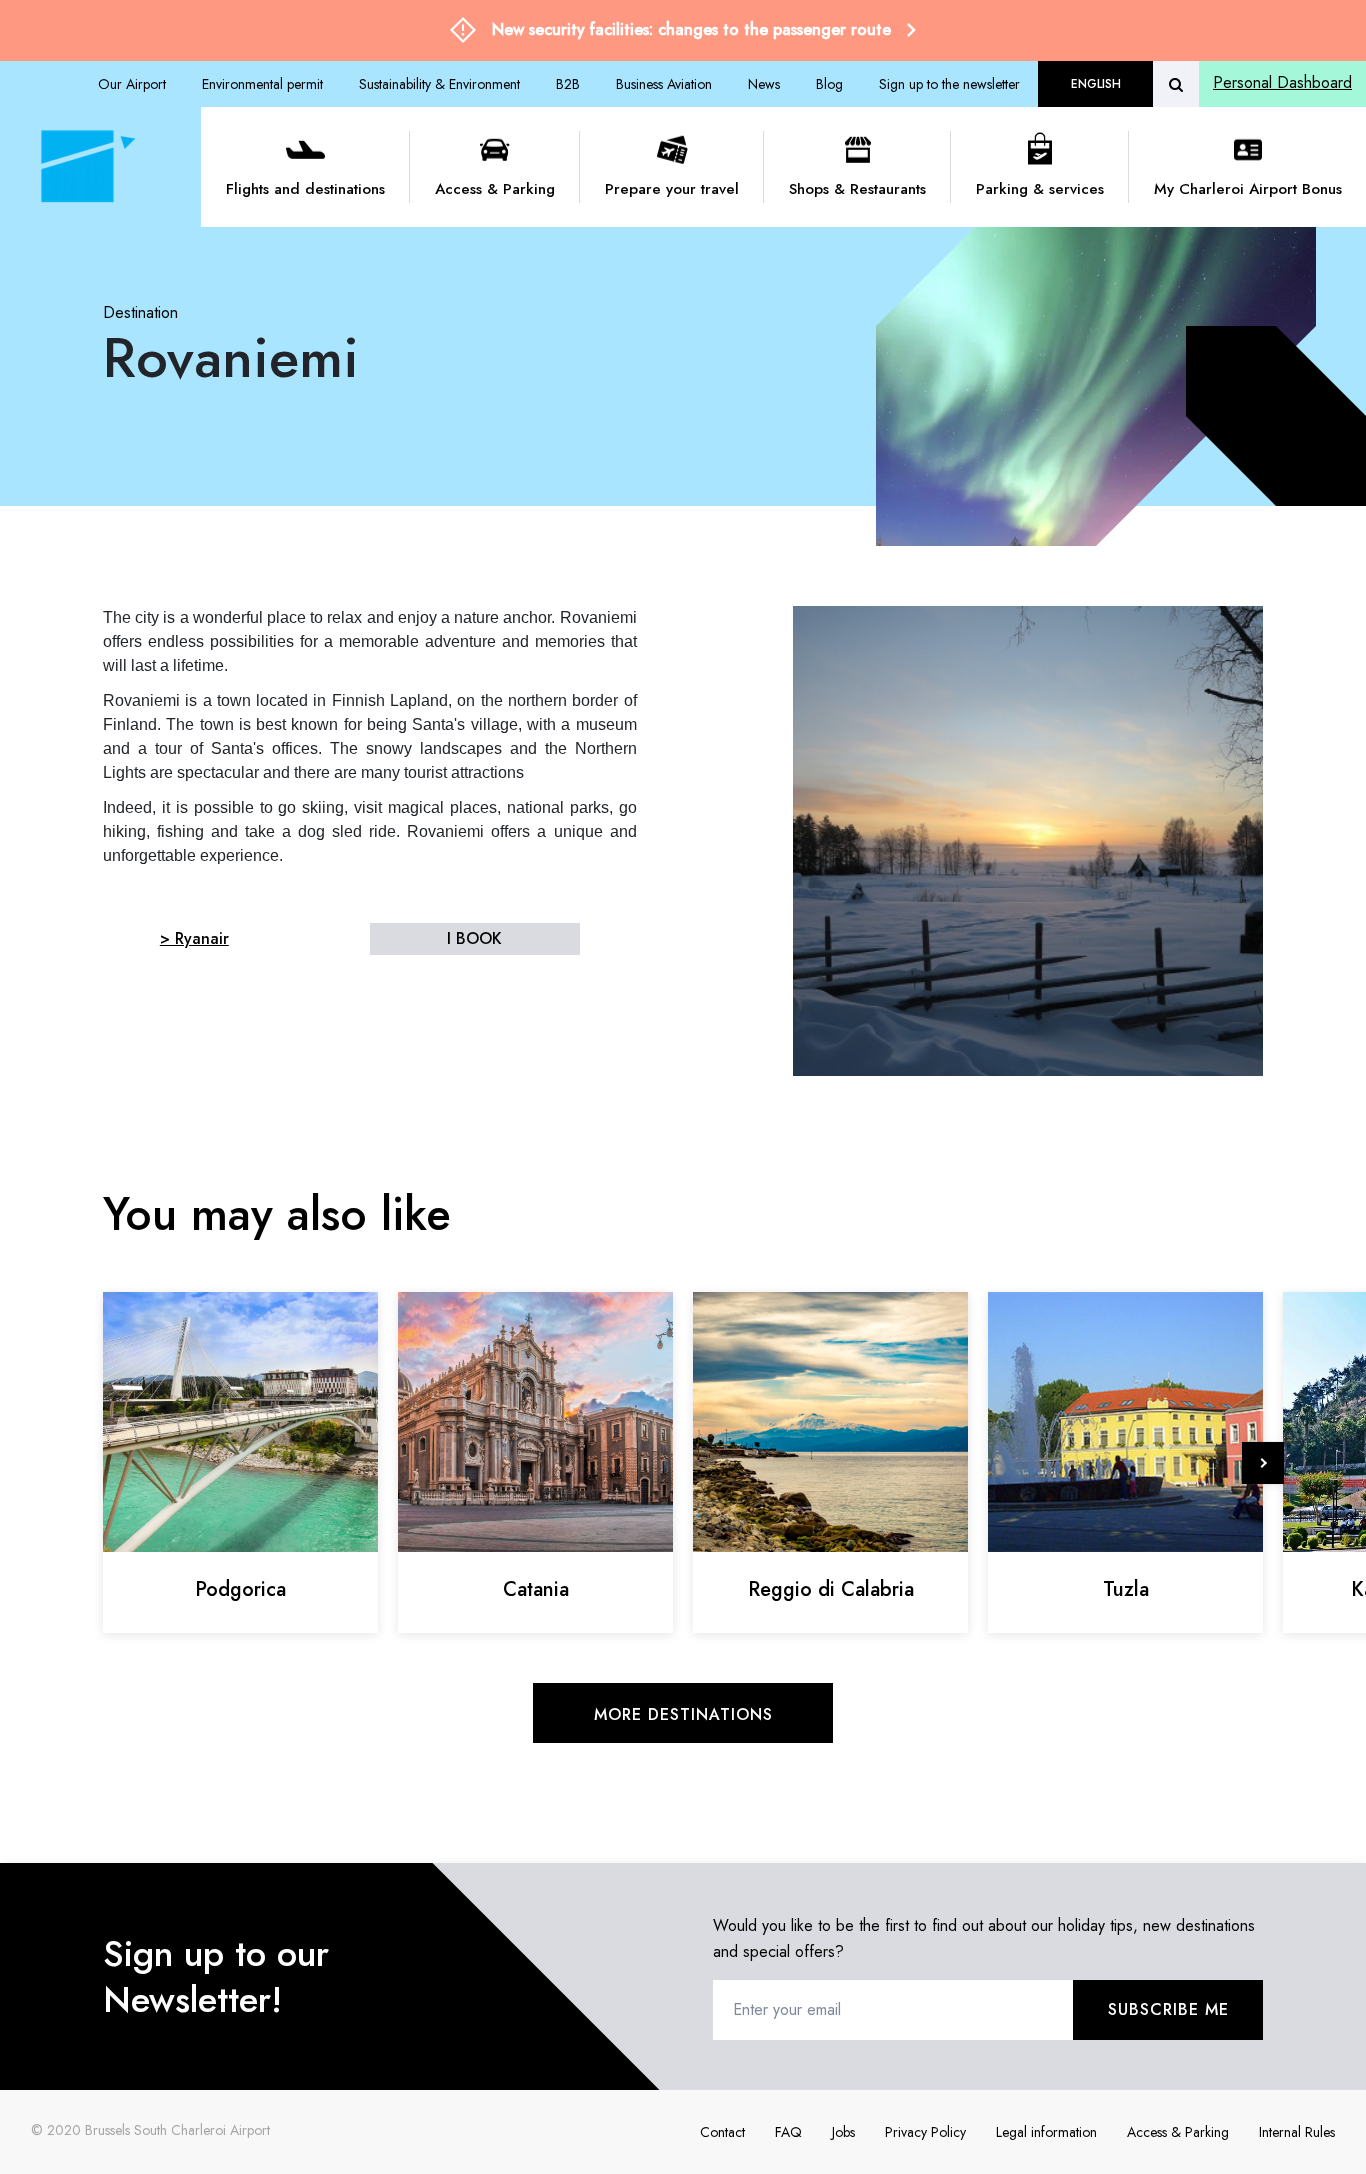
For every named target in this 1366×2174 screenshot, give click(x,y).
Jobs (843, 2132)
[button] (1263, 1463)
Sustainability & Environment (439, 84)
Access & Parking (495, 189)
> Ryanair (194, 938)
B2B (568, 84)
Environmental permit (262, 84)
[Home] (84, 167)
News (764, 84)
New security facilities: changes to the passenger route (691, 29)
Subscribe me (1168, 2009)
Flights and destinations (305, 189)
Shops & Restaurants (857, 189)
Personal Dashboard (1282, 82)
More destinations (683, 1714)
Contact (722, 2132)
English (1096, 84)
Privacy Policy (925, 2132)
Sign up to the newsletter (949, 84)
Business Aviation (664, 84)
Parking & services (1040, 189)
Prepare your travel (672, 189)
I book (474, 938)
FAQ (788, 2132)
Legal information (1046, 2132)
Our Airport (132, 84)
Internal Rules (1297, 2132)
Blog (829, 84)
